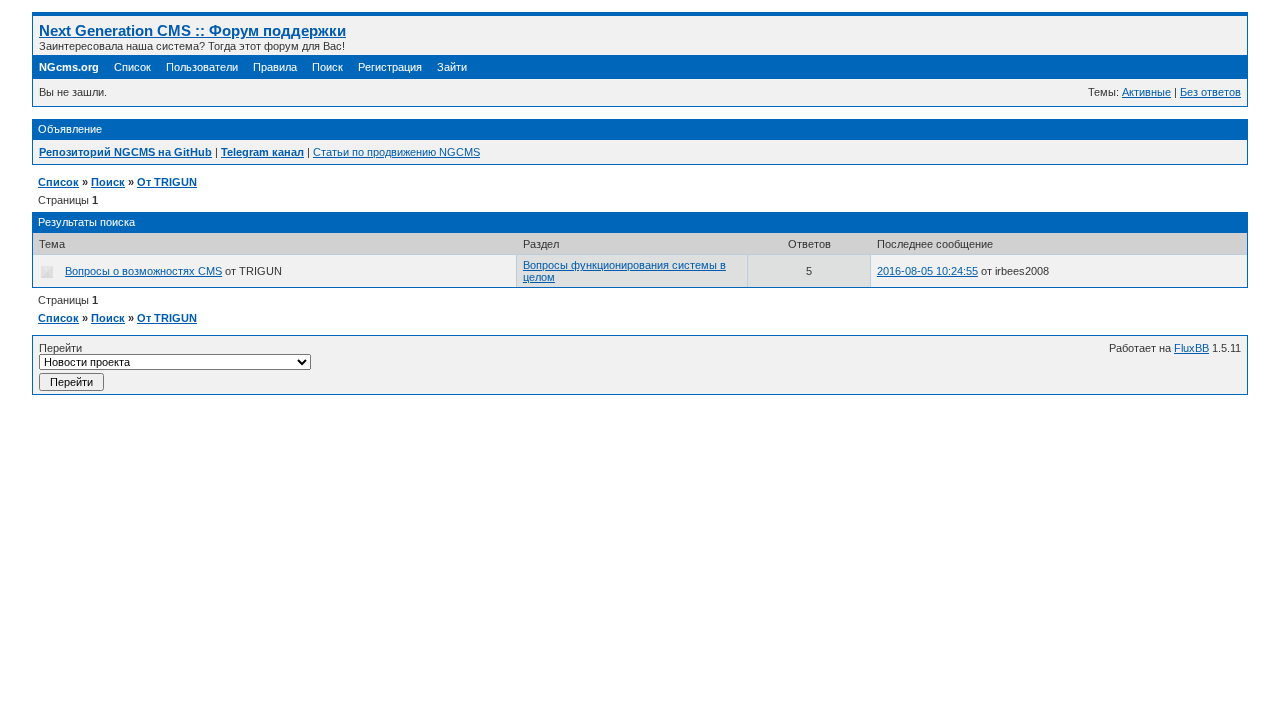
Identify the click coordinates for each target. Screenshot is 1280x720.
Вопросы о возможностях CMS (143, 271)
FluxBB (1191, 348)
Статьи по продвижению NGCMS (396, 152)
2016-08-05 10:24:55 (927, 271)
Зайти (452, 67)
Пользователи (202, 67)
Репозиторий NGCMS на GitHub (125, 152)
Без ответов (1210, 92)
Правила (275, 67)
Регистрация (390, 67)
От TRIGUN (167, 182)
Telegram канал (262, 152)
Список (132, 67)
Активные (1146, 92)
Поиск (327, 67)
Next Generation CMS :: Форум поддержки (192, 30)
